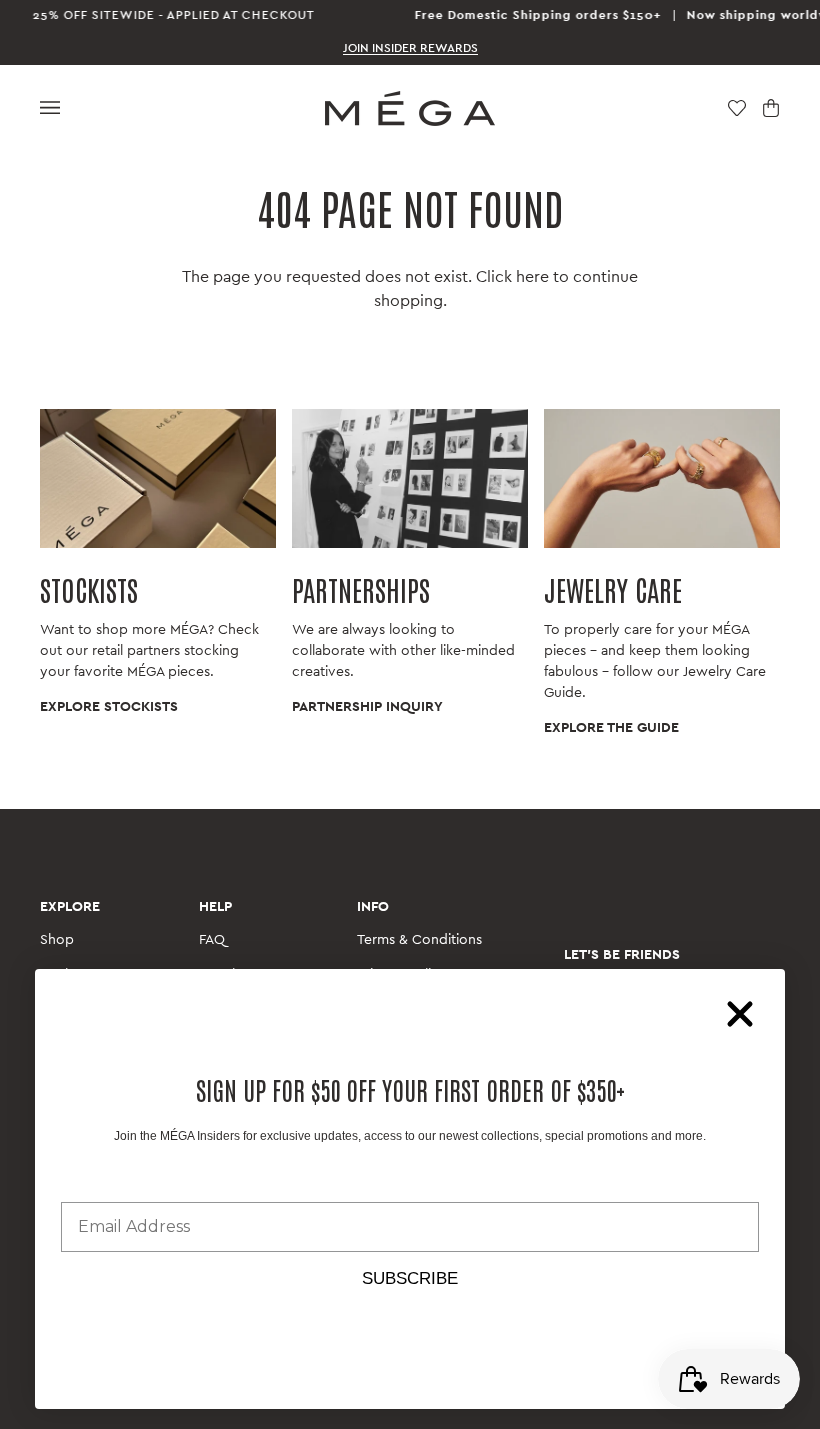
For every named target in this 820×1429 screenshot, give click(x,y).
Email (83, 1186)
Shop (57, 940)
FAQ (212, 940)
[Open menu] (50, 108)
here (532, 277)
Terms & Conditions (419, 940)
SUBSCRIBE (410, 1278)
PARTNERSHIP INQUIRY (367, 707)
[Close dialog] (740, 1014)
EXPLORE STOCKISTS (109, 707)
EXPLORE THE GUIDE (611, 728)
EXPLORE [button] (70, 907)
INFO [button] (373, 907)
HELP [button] (215, 907)
